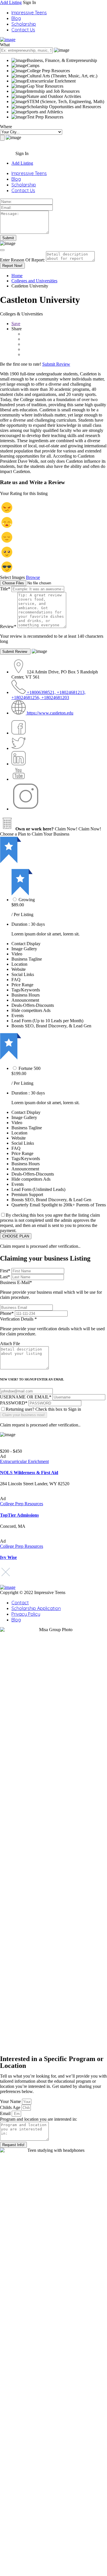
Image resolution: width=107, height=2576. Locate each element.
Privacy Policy (26, 1614)
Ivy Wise (8, 1557)
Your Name (11, 2101)
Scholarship (24, 24)
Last (5, 1277)
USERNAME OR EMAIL (26, 1397)
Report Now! (12, 266)
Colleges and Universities (34, 281)
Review (8, 626)
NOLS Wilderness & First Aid (29, 1473)
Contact (20, 1603)
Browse (33, 577)
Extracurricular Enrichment (24, 1461)
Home (17, 276)
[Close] (2, 250)
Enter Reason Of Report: (22, 260)
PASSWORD (14, 1403)
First (5, 1271)
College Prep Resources (22, 1504)
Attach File (10, 1344)
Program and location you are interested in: (39, 2119)
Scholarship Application (36, 1608)
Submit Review (56, 364)
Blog (16, 18)
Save (16, 324)
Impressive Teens (29, 13)
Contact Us (23, 30)
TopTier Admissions (19, 1515)
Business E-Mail (51, 1290)
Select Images (12, 577)
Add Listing (11, 2)
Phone (7, 1313)
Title (5, 589)
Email (6, 2113)
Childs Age (11, 2107)
